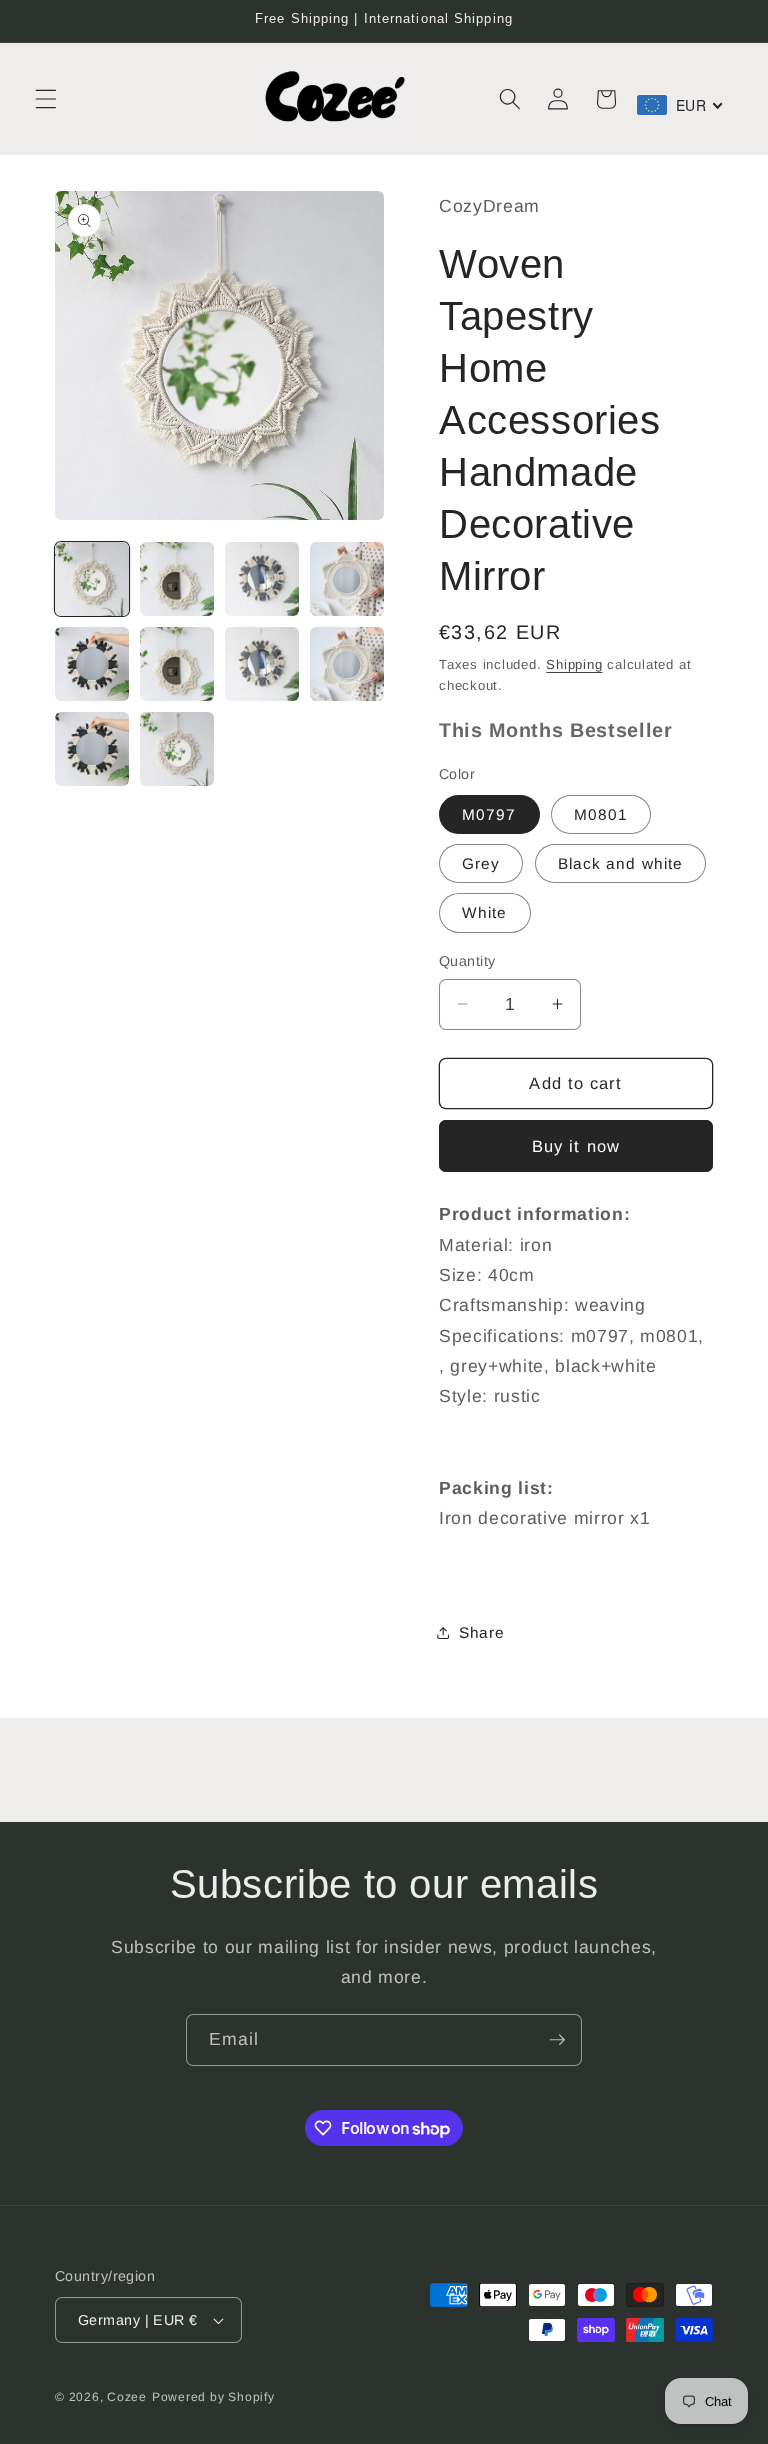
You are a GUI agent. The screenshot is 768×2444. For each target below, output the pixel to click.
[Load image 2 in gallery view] (177, 579)
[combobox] (680, 105)
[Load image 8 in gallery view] (347, 664)
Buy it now (576, 1146)
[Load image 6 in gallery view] (177, 664)
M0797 (489, 814)
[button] (46, 99)
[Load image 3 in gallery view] (262, 579)
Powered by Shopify (213, 2397)
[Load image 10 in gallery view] (177, 749)
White (485, 912)
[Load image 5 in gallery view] (92, 664)
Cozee (127, 2397)
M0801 (601, 814)
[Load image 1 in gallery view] (92, 579)
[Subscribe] (557, 2040)
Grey (481, 863)
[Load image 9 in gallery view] (92, 749)
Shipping (574, 664)
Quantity (467, 961)
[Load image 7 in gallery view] (262, 664)
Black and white (621, 863)
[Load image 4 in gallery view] (347, 579)
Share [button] (481, 1632)
